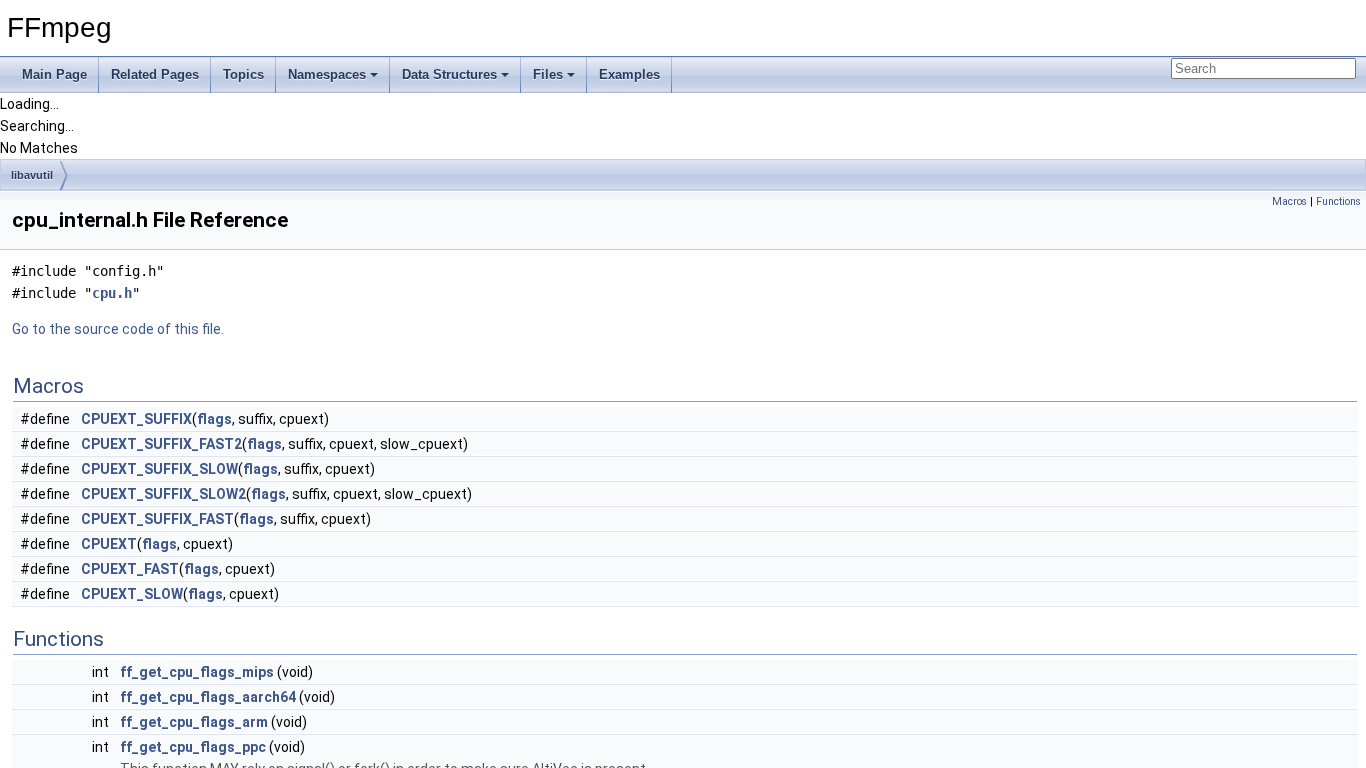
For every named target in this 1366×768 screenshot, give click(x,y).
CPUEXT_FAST (130, 569)
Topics (243, 74)
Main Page (54, 74)
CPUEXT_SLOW (132, 594)
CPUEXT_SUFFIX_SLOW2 (163, 494)
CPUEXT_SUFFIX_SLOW (159, 469)
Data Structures (449, 74)
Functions (1338, 201)
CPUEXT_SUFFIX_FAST (157, 519)
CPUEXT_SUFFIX (136, 419)
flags (214, 419)
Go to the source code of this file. (118, 329)
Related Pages (155, 74)
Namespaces (327, 74)
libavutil (32, 175)
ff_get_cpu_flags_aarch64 (208, 697)
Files (548, 74)
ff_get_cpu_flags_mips (197, 672)
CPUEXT (109, 544)
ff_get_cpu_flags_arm (194, 722)
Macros (1289, 201)
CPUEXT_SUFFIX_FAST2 (161, 444)
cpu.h (112, 293)
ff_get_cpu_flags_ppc (193, 747)
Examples (629, 74)
